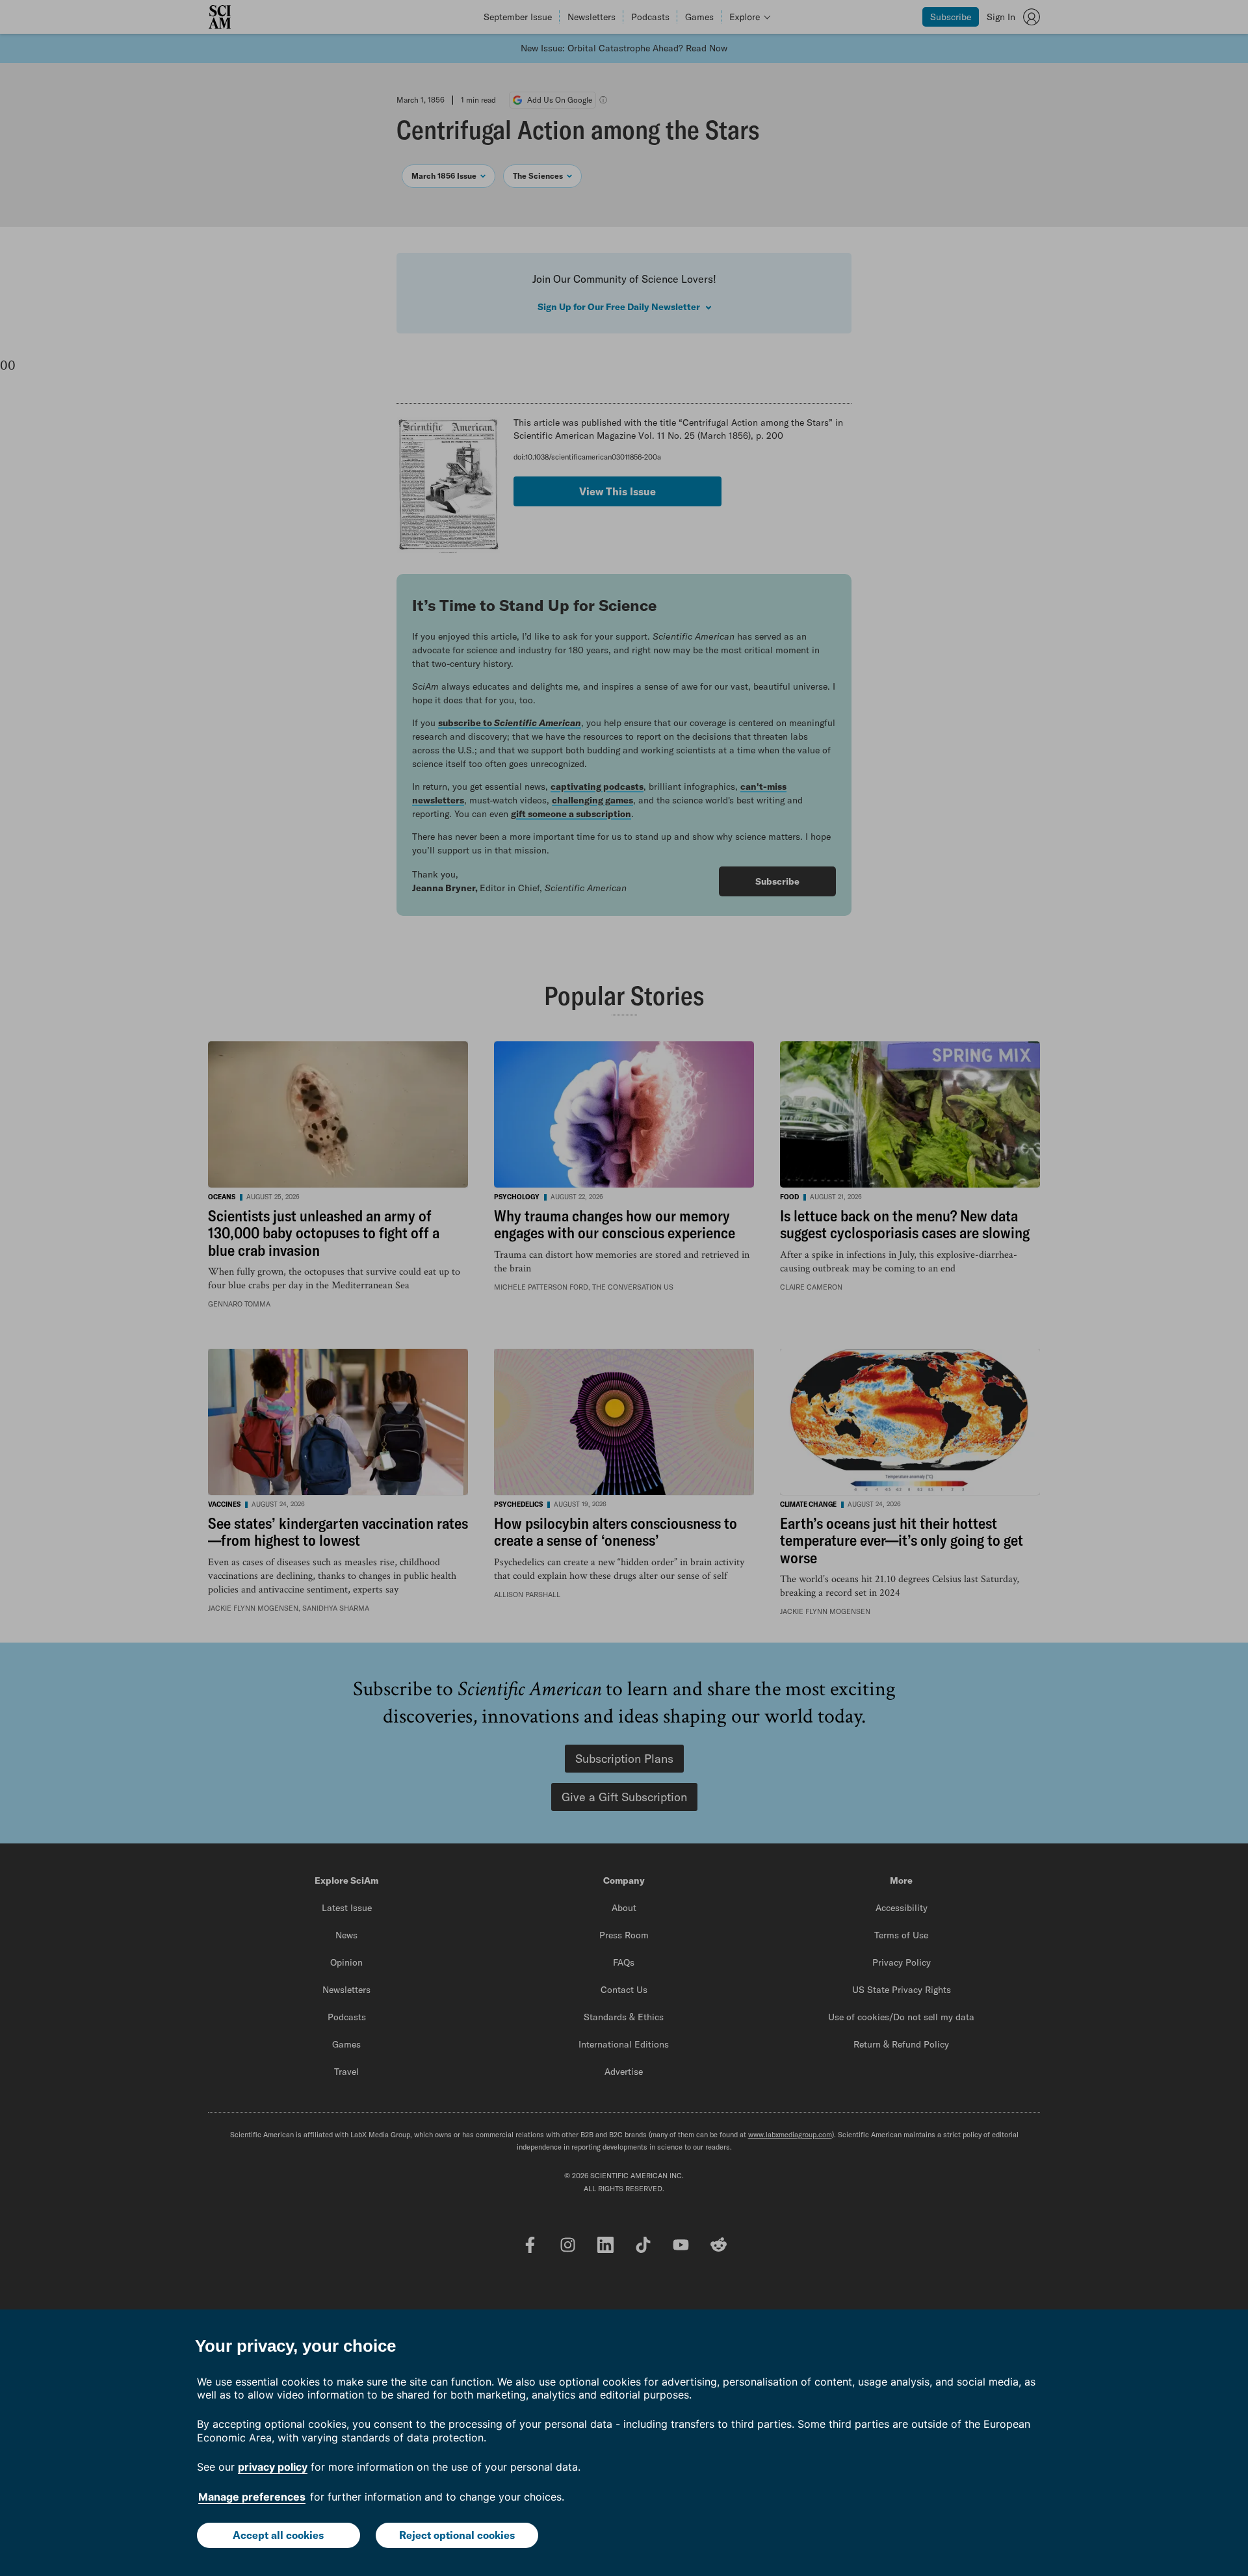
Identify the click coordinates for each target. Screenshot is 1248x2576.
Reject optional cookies (457, 2535)
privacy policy (273, 2467)
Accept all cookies (278, 2535)
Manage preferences (252, 2497)
